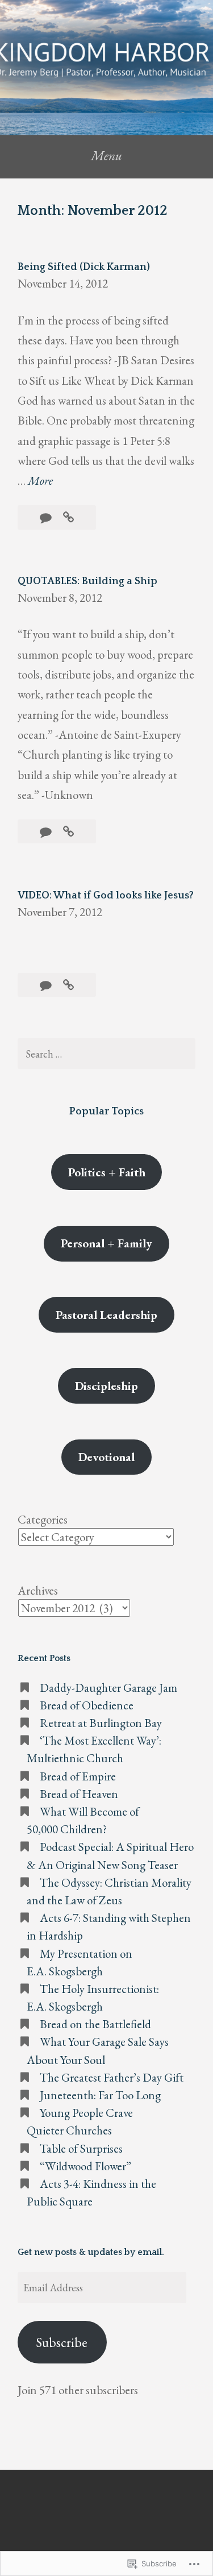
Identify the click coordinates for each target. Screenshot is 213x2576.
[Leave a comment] (47, 517)
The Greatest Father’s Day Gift (112, 2077)
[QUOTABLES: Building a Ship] (68, 832)
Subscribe (62, 2342)
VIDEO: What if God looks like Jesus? (106, 896)
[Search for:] (106, 1054)
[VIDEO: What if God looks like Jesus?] (68, 985)
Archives (38, 1590)
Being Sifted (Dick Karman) (84, 267)
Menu (106, 155)
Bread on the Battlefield (95, 2024)
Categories (43, 1519)
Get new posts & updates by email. (91, 2252)
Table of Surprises (81, 2148)
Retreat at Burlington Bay (101, 1723)
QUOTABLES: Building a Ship (87, 581)
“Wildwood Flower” (85, 2166)
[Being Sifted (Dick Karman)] (68, 517)
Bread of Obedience (88, 1705)
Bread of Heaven (79, 1794)
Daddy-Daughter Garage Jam (108, 1687)
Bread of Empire (78, 1776)
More (40, 481)
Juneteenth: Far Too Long (100, 2095)
